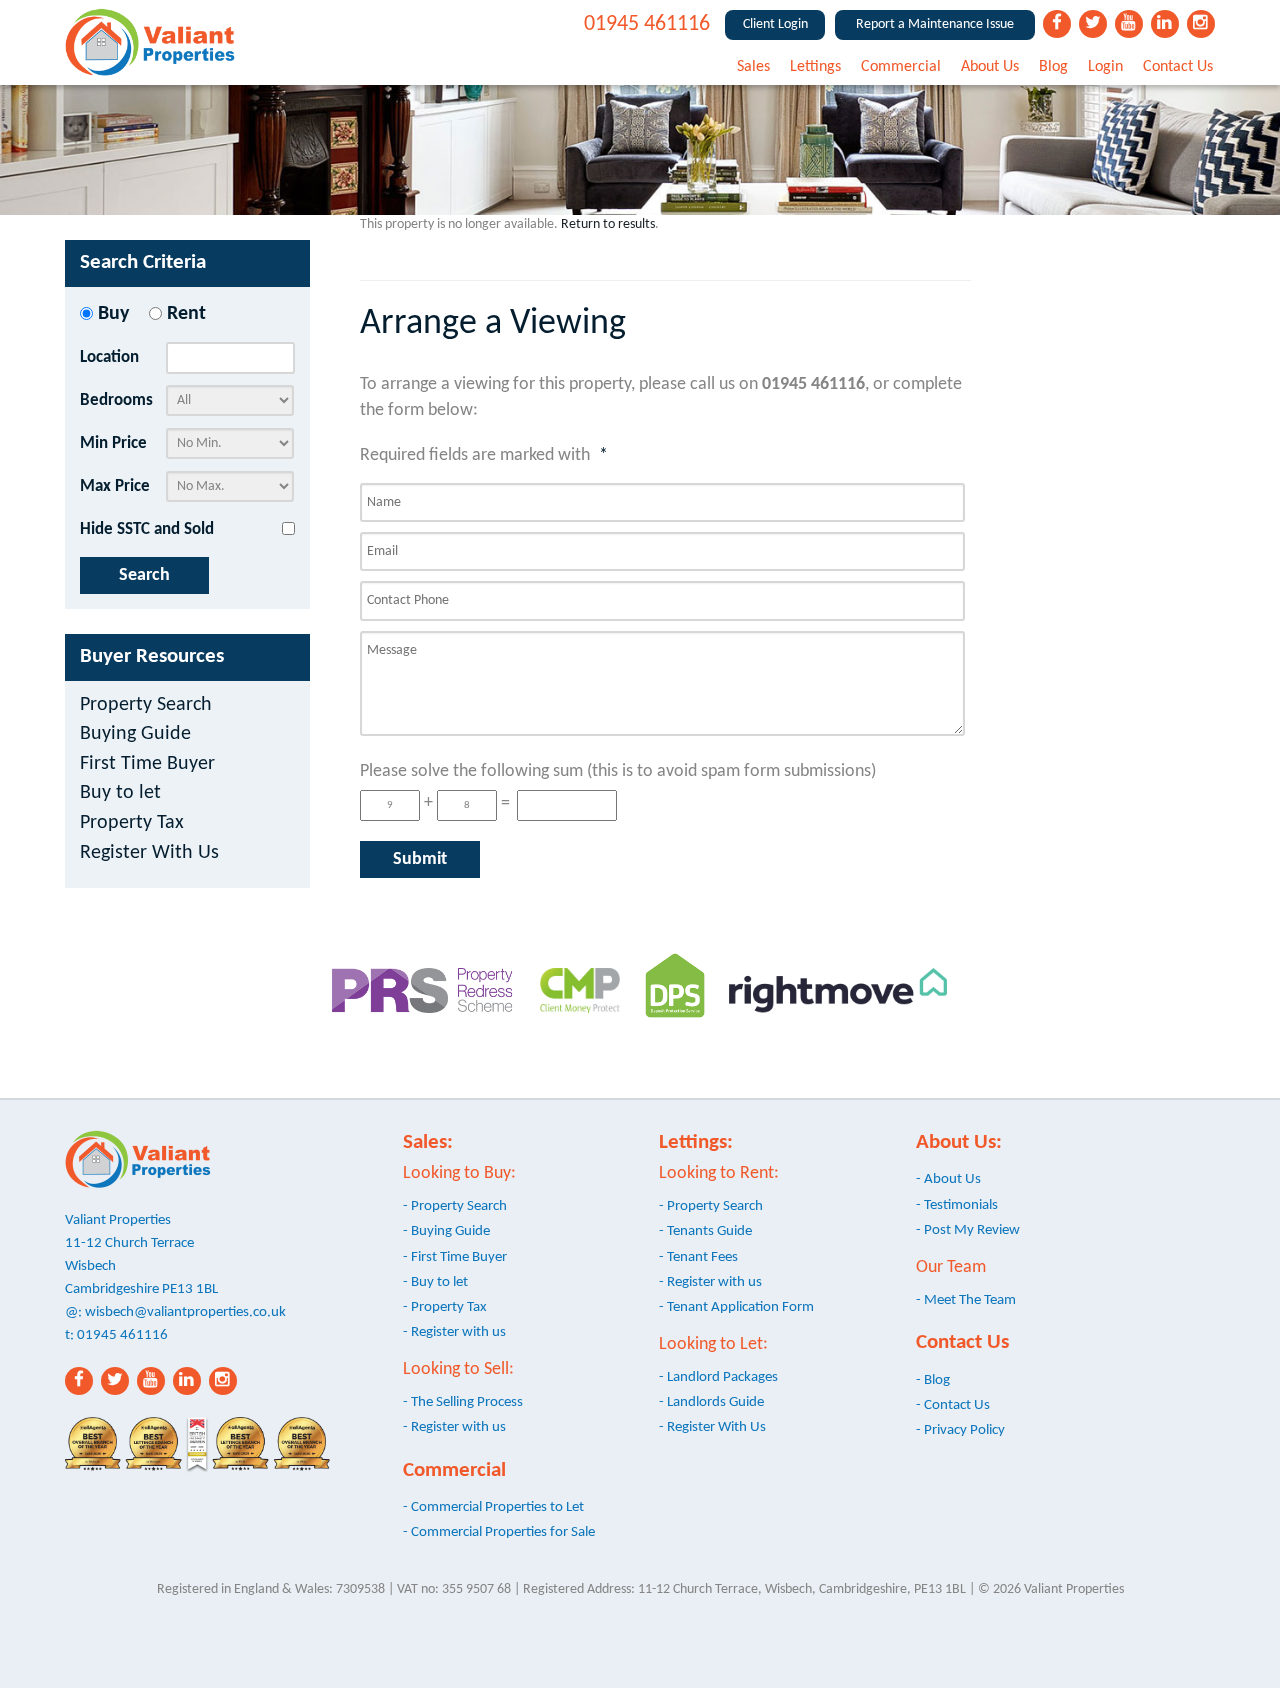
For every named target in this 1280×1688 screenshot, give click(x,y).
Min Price (113, 443)
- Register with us (454, 1332)
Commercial (901, 67)
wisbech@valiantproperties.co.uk (185, 1312)
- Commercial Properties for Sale (499, 1532)
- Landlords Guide (711, 1402)
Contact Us (1178, 67)
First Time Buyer (147, 764)
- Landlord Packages (718, 1377)
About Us (990, 67)
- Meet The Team (966, 1300)
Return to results (608, 224)
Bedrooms (116, 400)
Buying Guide (135, 734)
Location (109, 357)
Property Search (146, 705)
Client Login (775, 24)
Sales (753, 67)
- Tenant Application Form (736, 1307)
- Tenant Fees (698, 1257)
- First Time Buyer (455, 1257)
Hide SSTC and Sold (147, 529)
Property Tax (132, 823)
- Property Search (455, 1206)
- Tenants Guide (705, 1231)
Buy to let (120, 793)
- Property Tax (445, 1307)
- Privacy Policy (960, 1430)
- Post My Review (968, 1230)
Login (1105, 67)
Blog (1053, 67)
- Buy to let (435, 1282)
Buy (113, 314)
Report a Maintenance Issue (935, 24)
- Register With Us (712, 1427)
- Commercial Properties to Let (493, 1507)
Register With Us (149, 853)
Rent (186, 314)
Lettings (815, 67)
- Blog (933, 1380)
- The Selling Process (463, 1402)
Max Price (115, 486)
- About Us (948, 1179)
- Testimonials (957, 1205)
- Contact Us (953, 1405)
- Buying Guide (446, 1231)
